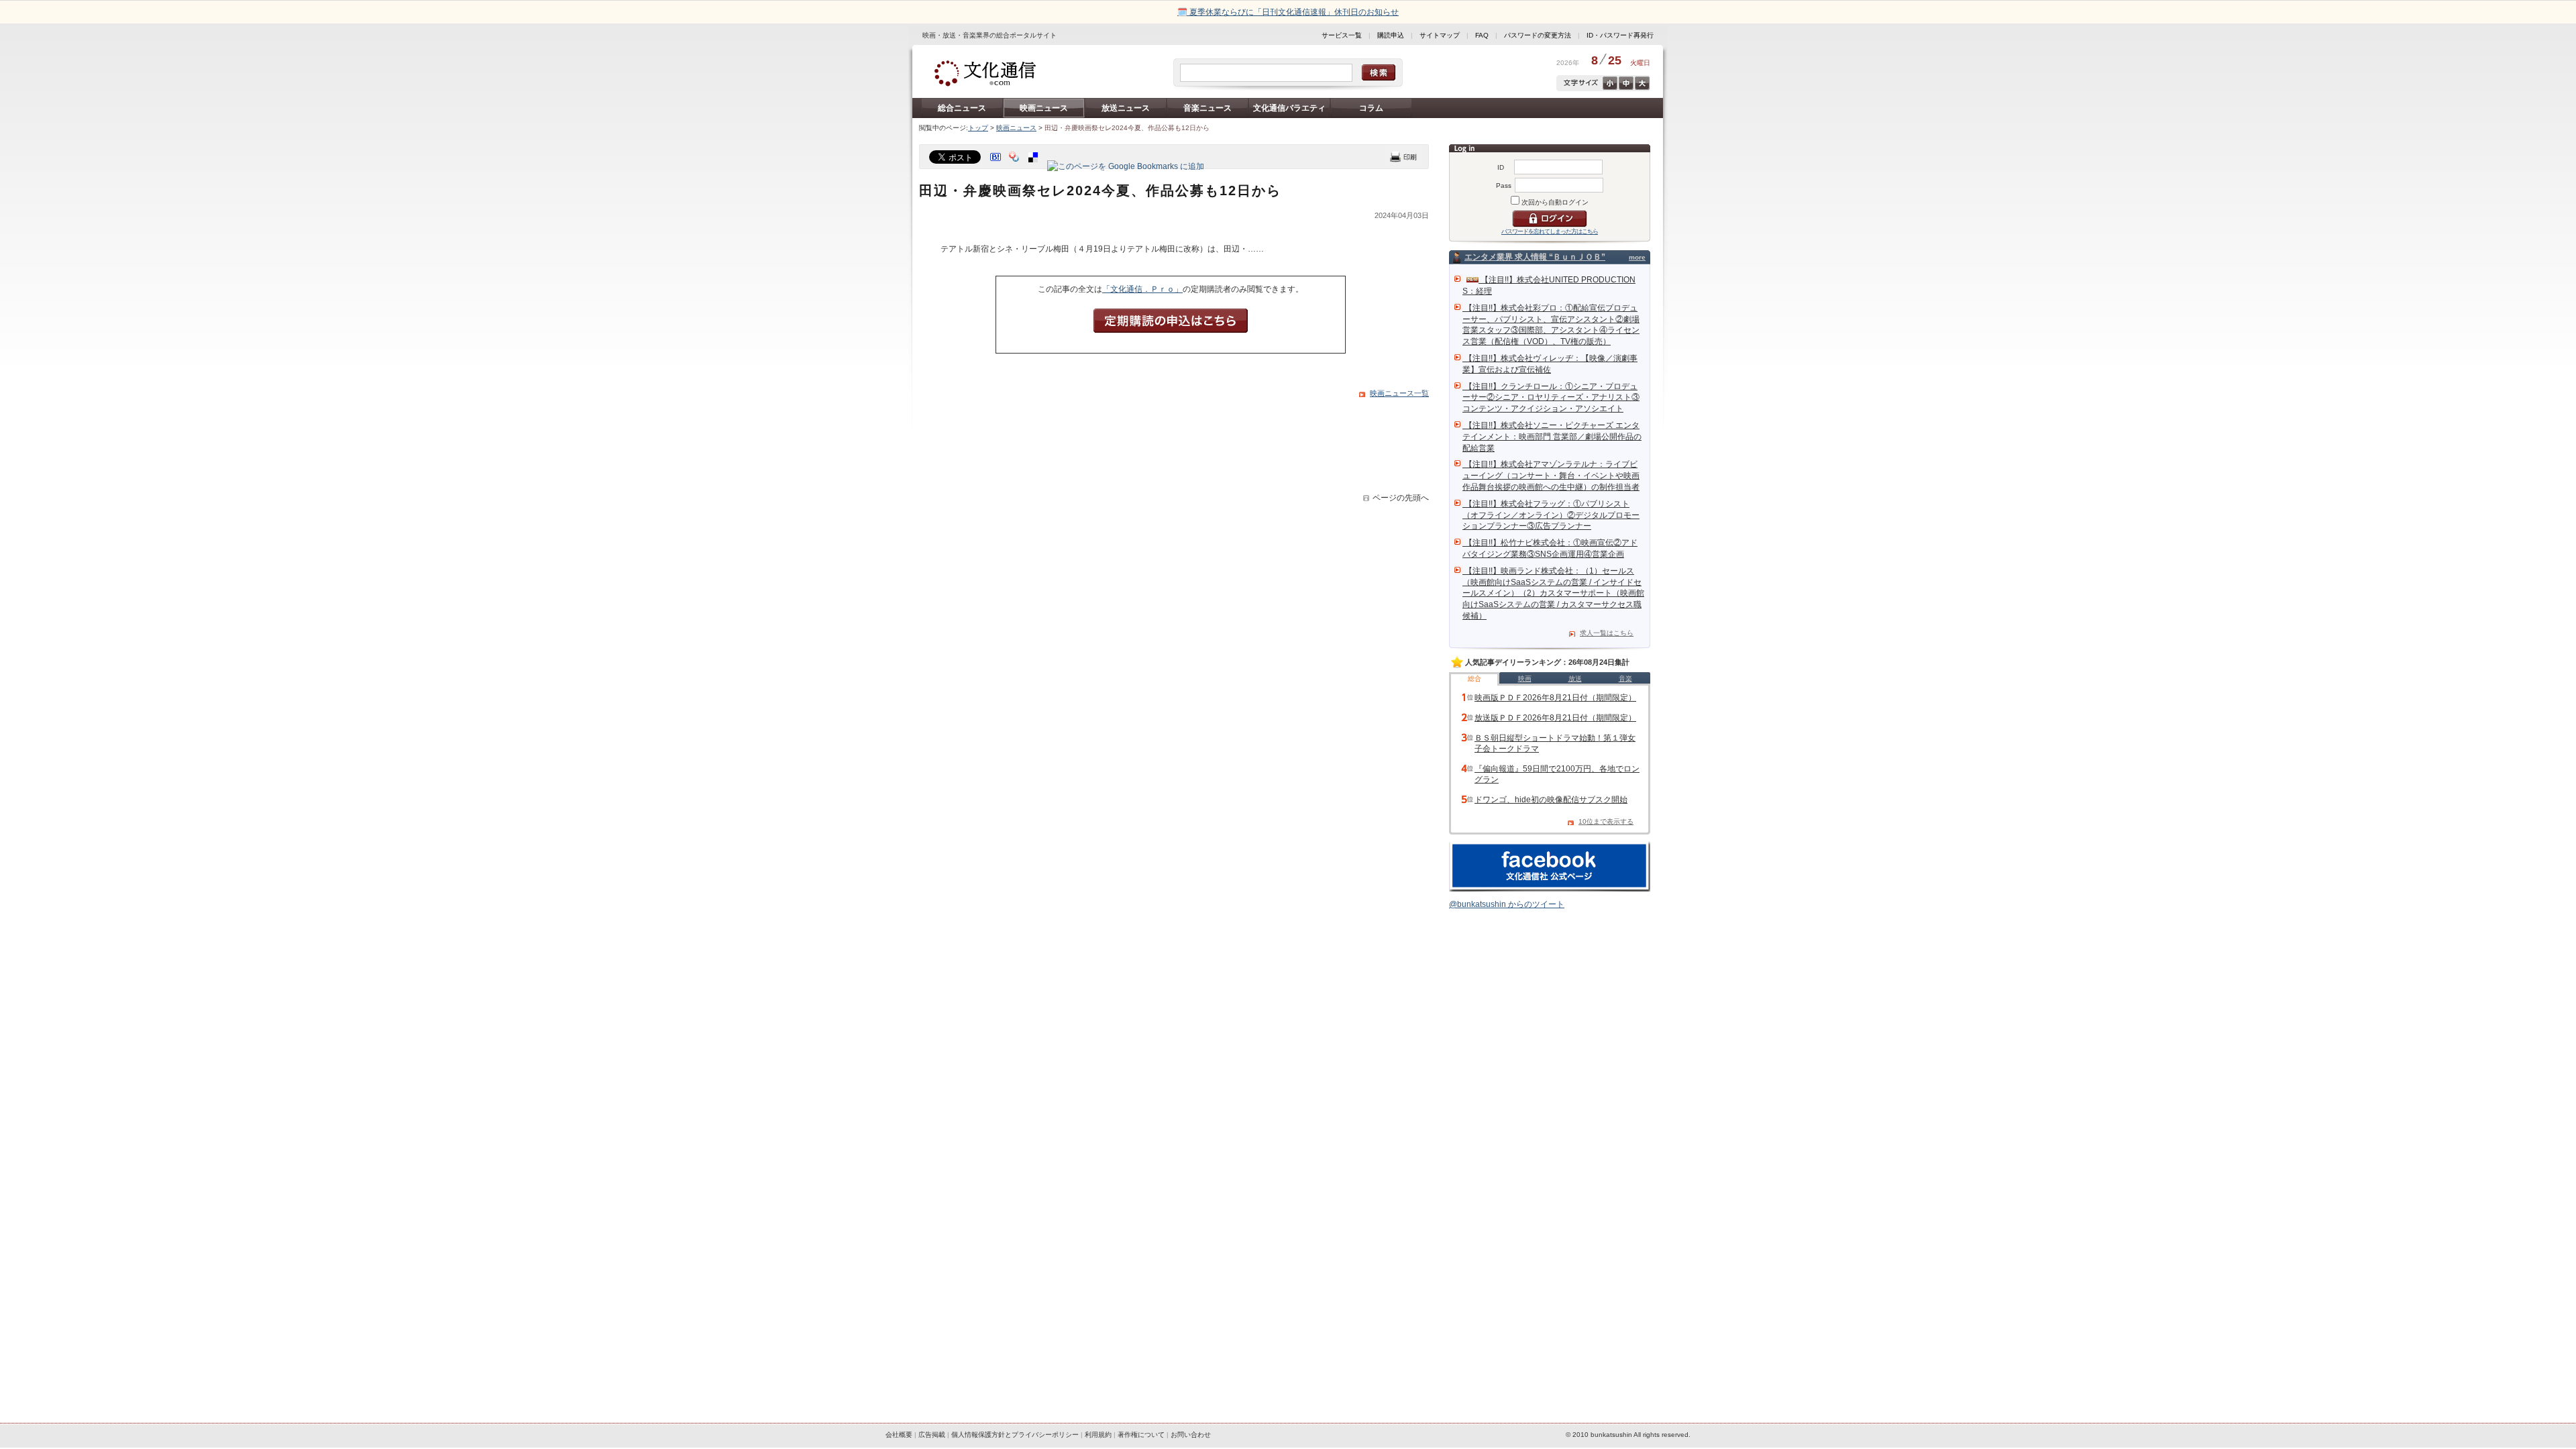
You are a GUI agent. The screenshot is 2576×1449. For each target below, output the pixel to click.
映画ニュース (1044, 108)
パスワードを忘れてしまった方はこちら (1550, 231)
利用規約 (1098, 1435)
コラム (1371, 108)
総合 (1474, 679)
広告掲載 (932, 1435)
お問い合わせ (1191, 1435)
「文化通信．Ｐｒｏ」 (1142, 289)
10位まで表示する (1606, 821)
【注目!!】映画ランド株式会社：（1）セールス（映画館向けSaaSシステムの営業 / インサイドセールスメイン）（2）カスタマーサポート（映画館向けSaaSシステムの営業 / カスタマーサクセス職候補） (1553, 593)
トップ (978, 128)
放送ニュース (1126, 108)
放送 (1575, 679)
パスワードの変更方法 (1538, 35)
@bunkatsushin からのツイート (1507, 904)
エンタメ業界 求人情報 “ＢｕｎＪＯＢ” (1535, 257)
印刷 (1403, 157)
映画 (1525, 679)
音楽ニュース (1207, 108)
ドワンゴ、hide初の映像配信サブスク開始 (1551, 800)
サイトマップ (1440, 35)
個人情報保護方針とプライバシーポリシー (1015, 1435)
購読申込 (1391, 35)
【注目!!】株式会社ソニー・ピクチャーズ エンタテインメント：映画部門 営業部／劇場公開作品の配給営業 (1552, 437)
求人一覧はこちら (1607, 633)
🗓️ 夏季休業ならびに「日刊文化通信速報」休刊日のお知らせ (1288, 12)
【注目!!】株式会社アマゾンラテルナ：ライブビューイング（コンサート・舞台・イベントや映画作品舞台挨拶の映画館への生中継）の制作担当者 (1551, 476)
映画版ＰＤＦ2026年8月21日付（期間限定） (1555, 698)
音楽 (1625, 679)
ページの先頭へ (1401, 498)
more (1637, 257)
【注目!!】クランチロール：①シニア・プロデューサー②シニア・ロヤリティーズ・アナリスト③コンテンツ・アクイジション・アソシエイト (1551, 398)
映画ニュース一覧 (1399, 393)
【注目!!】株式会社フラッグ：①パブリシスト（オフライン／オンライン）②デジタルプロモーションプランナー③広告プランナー (1551, 515)
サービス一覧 (1342, 35)
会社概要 (899, 1435)
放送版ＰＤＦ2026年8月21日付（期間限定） (1555, 718)
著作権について (1141, 1435)
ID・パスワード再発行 (1620, 35)
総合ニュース (962, 108)
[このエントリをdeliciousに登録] (1034, 166)
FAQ (1482, 35)
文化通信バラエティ (1289, 108)
